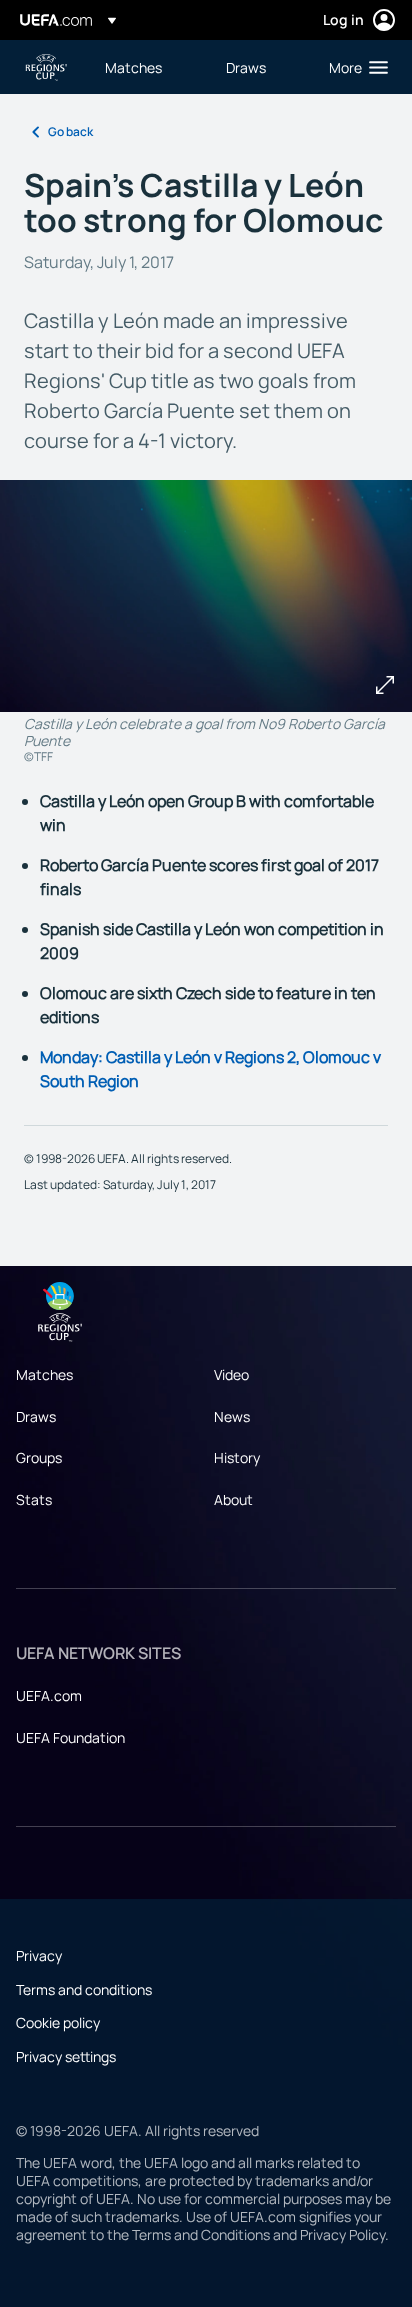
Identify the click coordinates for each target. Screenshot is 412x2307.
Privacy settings (66, 2056)
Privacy (39, 1955)
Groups (39, 1457)
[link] (133, 67)
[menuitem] (148, 67)
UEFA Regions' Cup (46, 67)
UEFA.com (49, 1695)
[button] (354, 67)
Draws (36, 1416)
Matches (44, 1374)
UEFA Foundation (70, 1737)
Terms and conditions (84, 1989)
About (233, 1499)
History (237, 1457)
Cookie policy (58, 2022)
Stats (34, 1499)
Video (231, 1374)
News (232, 1416)
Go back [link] (70, 131)
